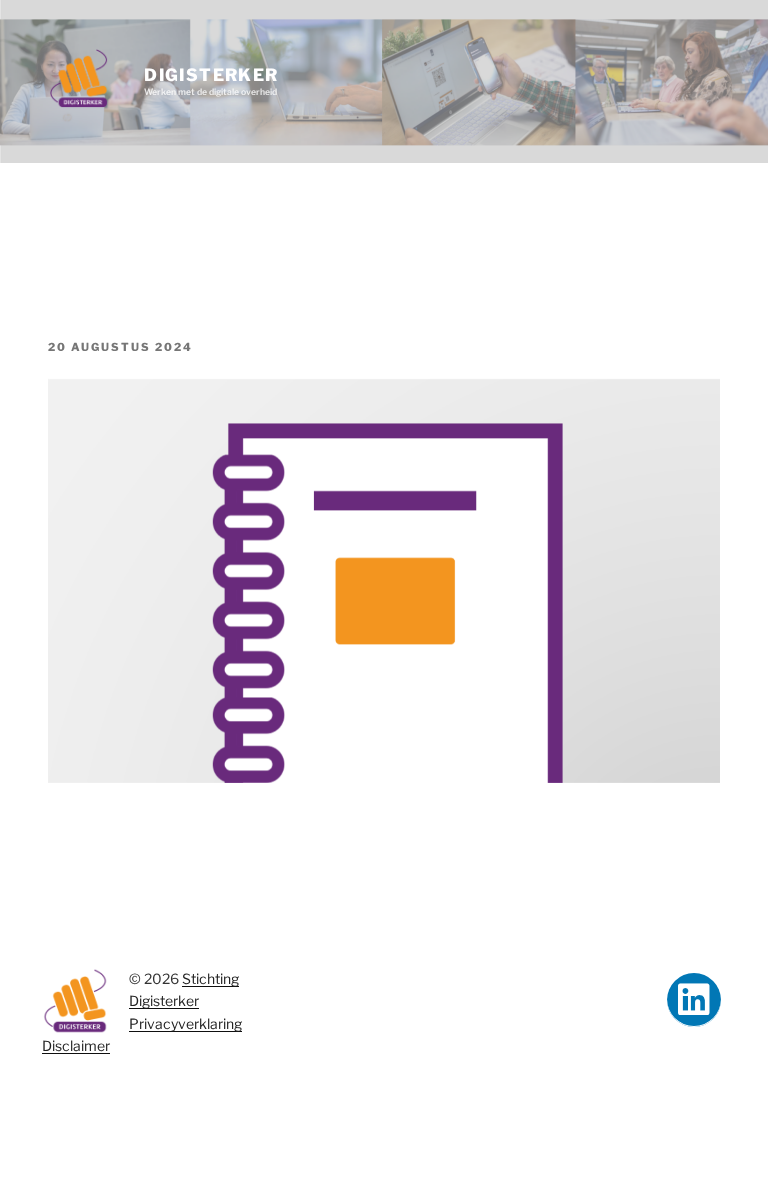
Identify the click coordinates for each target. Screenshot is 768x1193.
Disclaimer (76, 1045)
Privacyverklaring (185, 1023)
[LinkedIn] (694, 1000)
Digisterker (211, 75)
